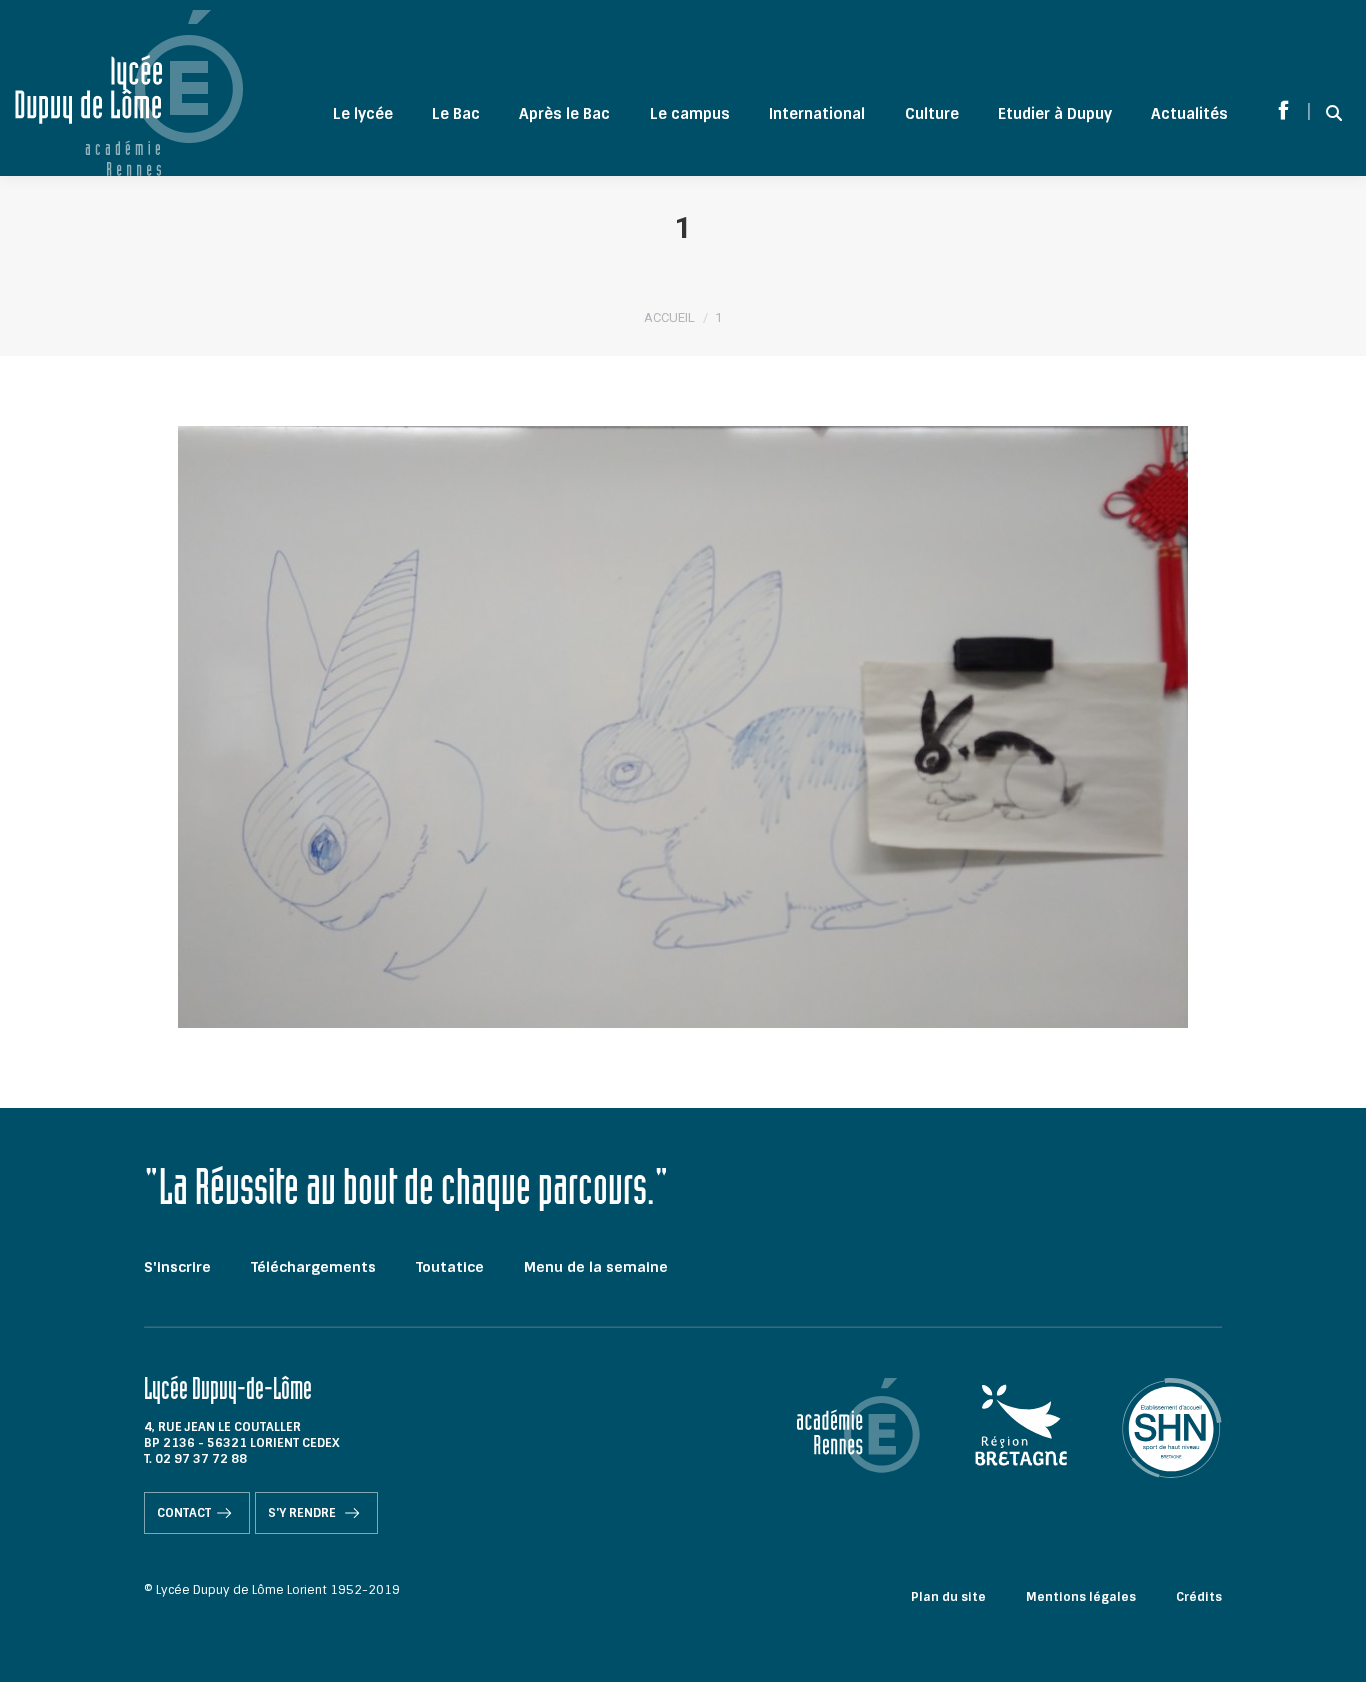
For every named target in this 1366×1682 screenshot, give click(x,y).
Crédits (1199, 1597)
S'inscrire (177, 1267)
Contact (184, 1513)
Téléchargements (313, 1267)
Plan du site (948, 1597)
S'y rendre (303, 1513)
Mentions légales (1081, 1597)
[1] (683, 727)
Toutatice (450, 1267)
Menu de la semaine (596, 1267)
